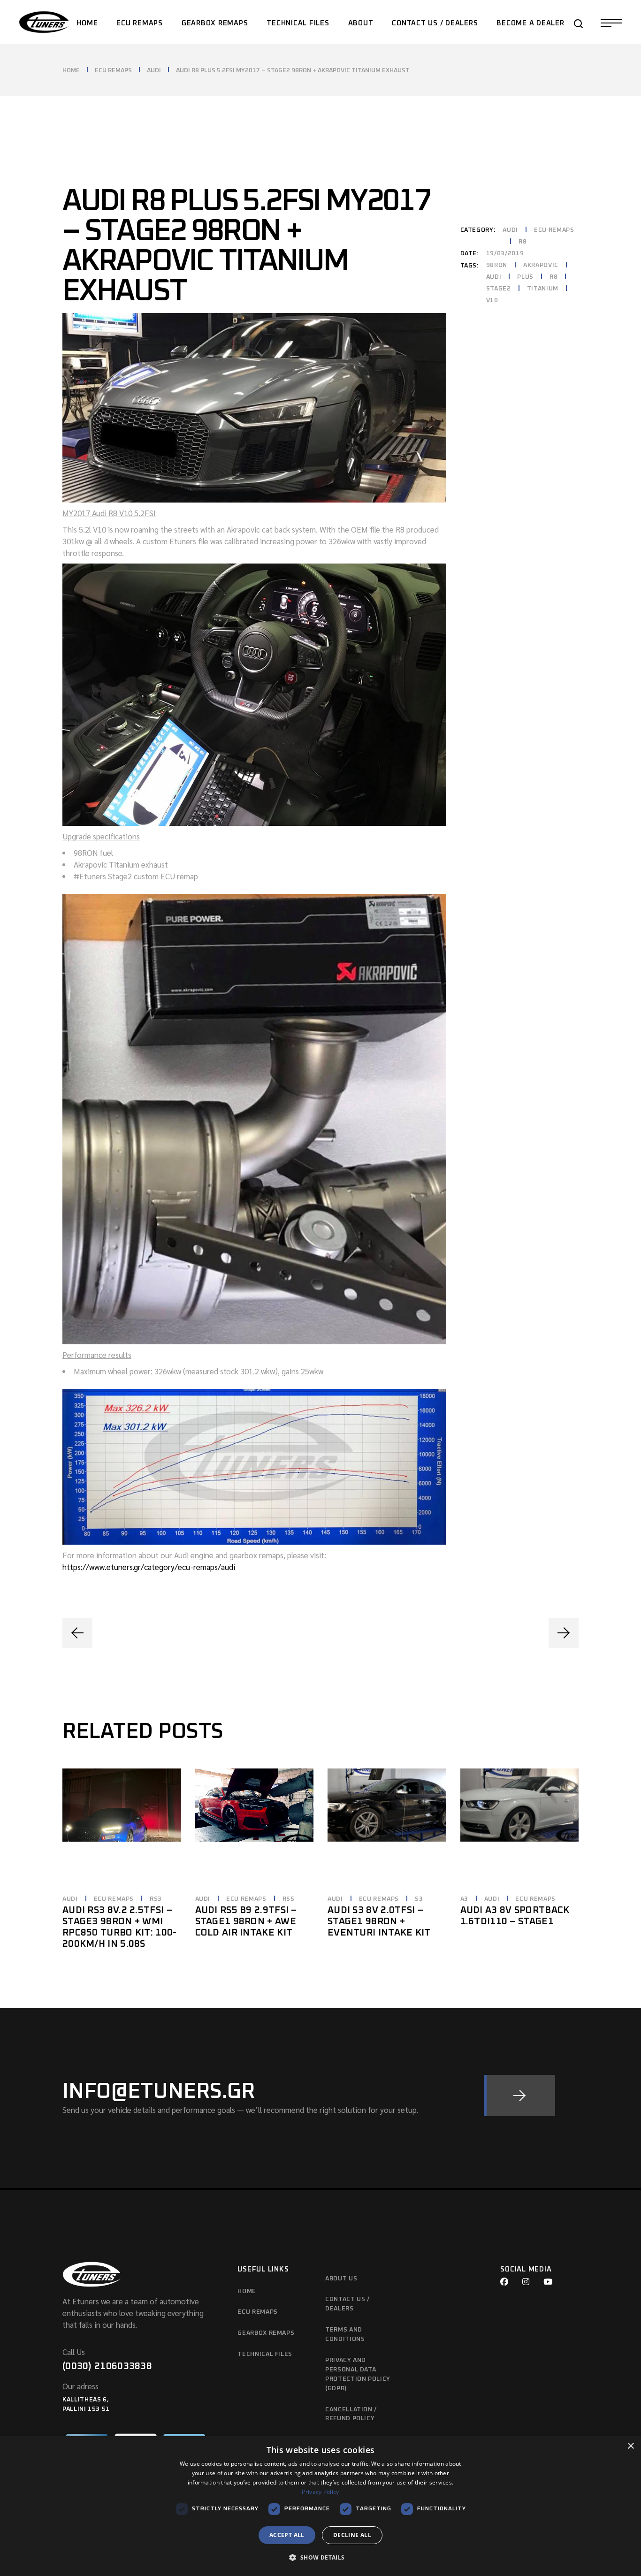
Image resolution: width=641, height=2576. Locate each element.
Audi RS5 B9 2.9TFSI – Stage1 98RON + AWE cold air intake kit (246, 1921)
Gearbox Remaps (266, 2333)
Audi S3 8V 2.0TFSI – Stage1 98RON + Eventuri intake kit (379, 1921)
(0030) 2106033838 (107, 2366)
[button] (320, 2558)
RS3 (156, 1899)
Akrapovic (541, 265)
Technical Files (265, 2354)
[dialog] (320, 2506)
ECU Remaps (554, 230)
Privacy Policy (320, 2492)
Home (247, 2291)
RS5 (289, 1899)
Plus (525, 277)
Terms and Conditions (345, 2335)
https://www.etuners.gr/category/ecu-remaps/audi (149, 1567)
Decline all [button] (352, 2535)
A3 (464, 1899)
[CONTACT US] (519, 2096)
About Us (341, 2279)
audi (494, 277)
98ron (497, 265)
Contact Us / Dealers (347, 2304)
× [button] (630, 2446)
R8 (523, 242)
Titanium (543, 289)
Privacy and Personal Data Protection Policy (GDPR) (358, 2374)
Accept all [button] (287, 2535)
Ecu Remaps (258, 2312)
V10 (492, 301)
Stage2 (499, 289)
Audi (510, 230)
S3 (419, 1899)
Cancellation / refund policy (351, 2414)
